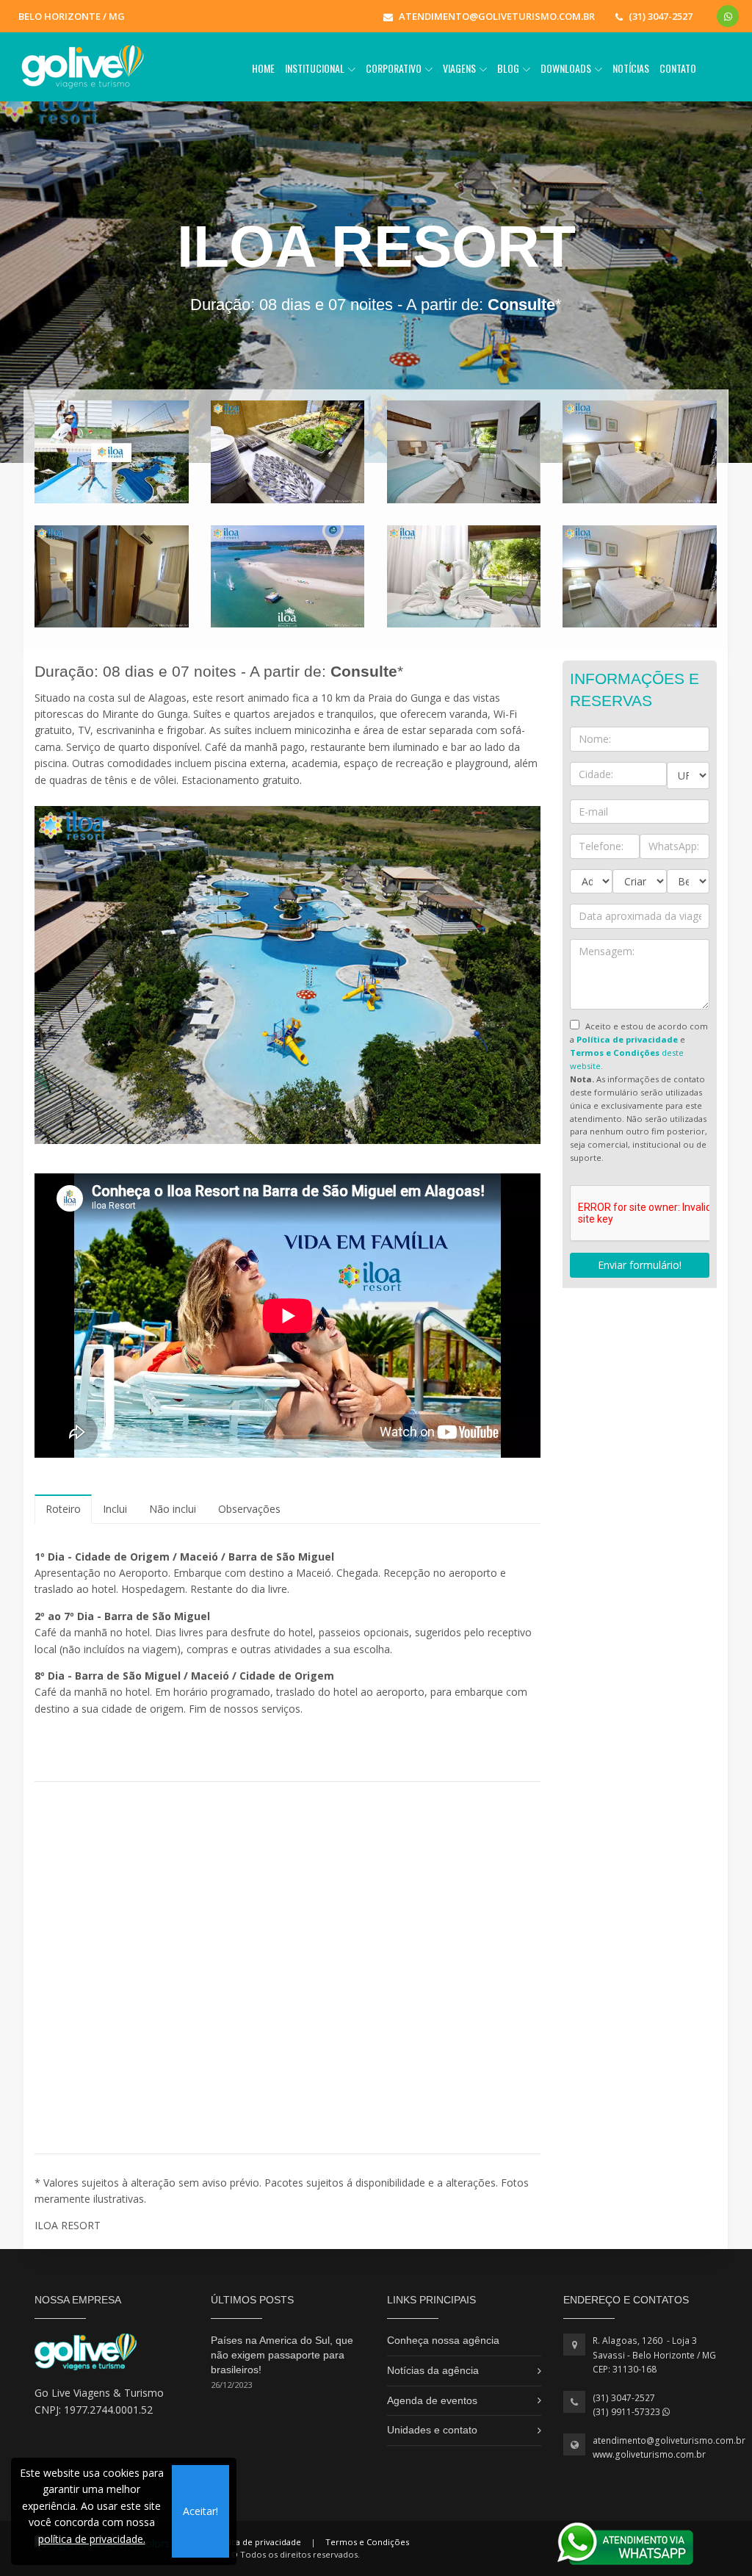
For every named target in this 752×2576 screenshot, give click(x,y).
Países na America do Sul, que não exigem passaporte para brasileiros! (282, 2354)
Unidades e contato (432, 2430)
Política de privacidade (256, 2542)
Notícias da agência (433, 2370)
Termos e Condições (367, 2542)
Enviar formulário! (640, 1265)
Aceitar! (200, 2511)
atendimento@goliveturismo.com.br (669, 2440)
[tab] (63, 1509)
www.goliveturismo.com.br (649, 2454)
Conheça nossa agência (443, 2340)
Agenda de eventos (432, 2400)
